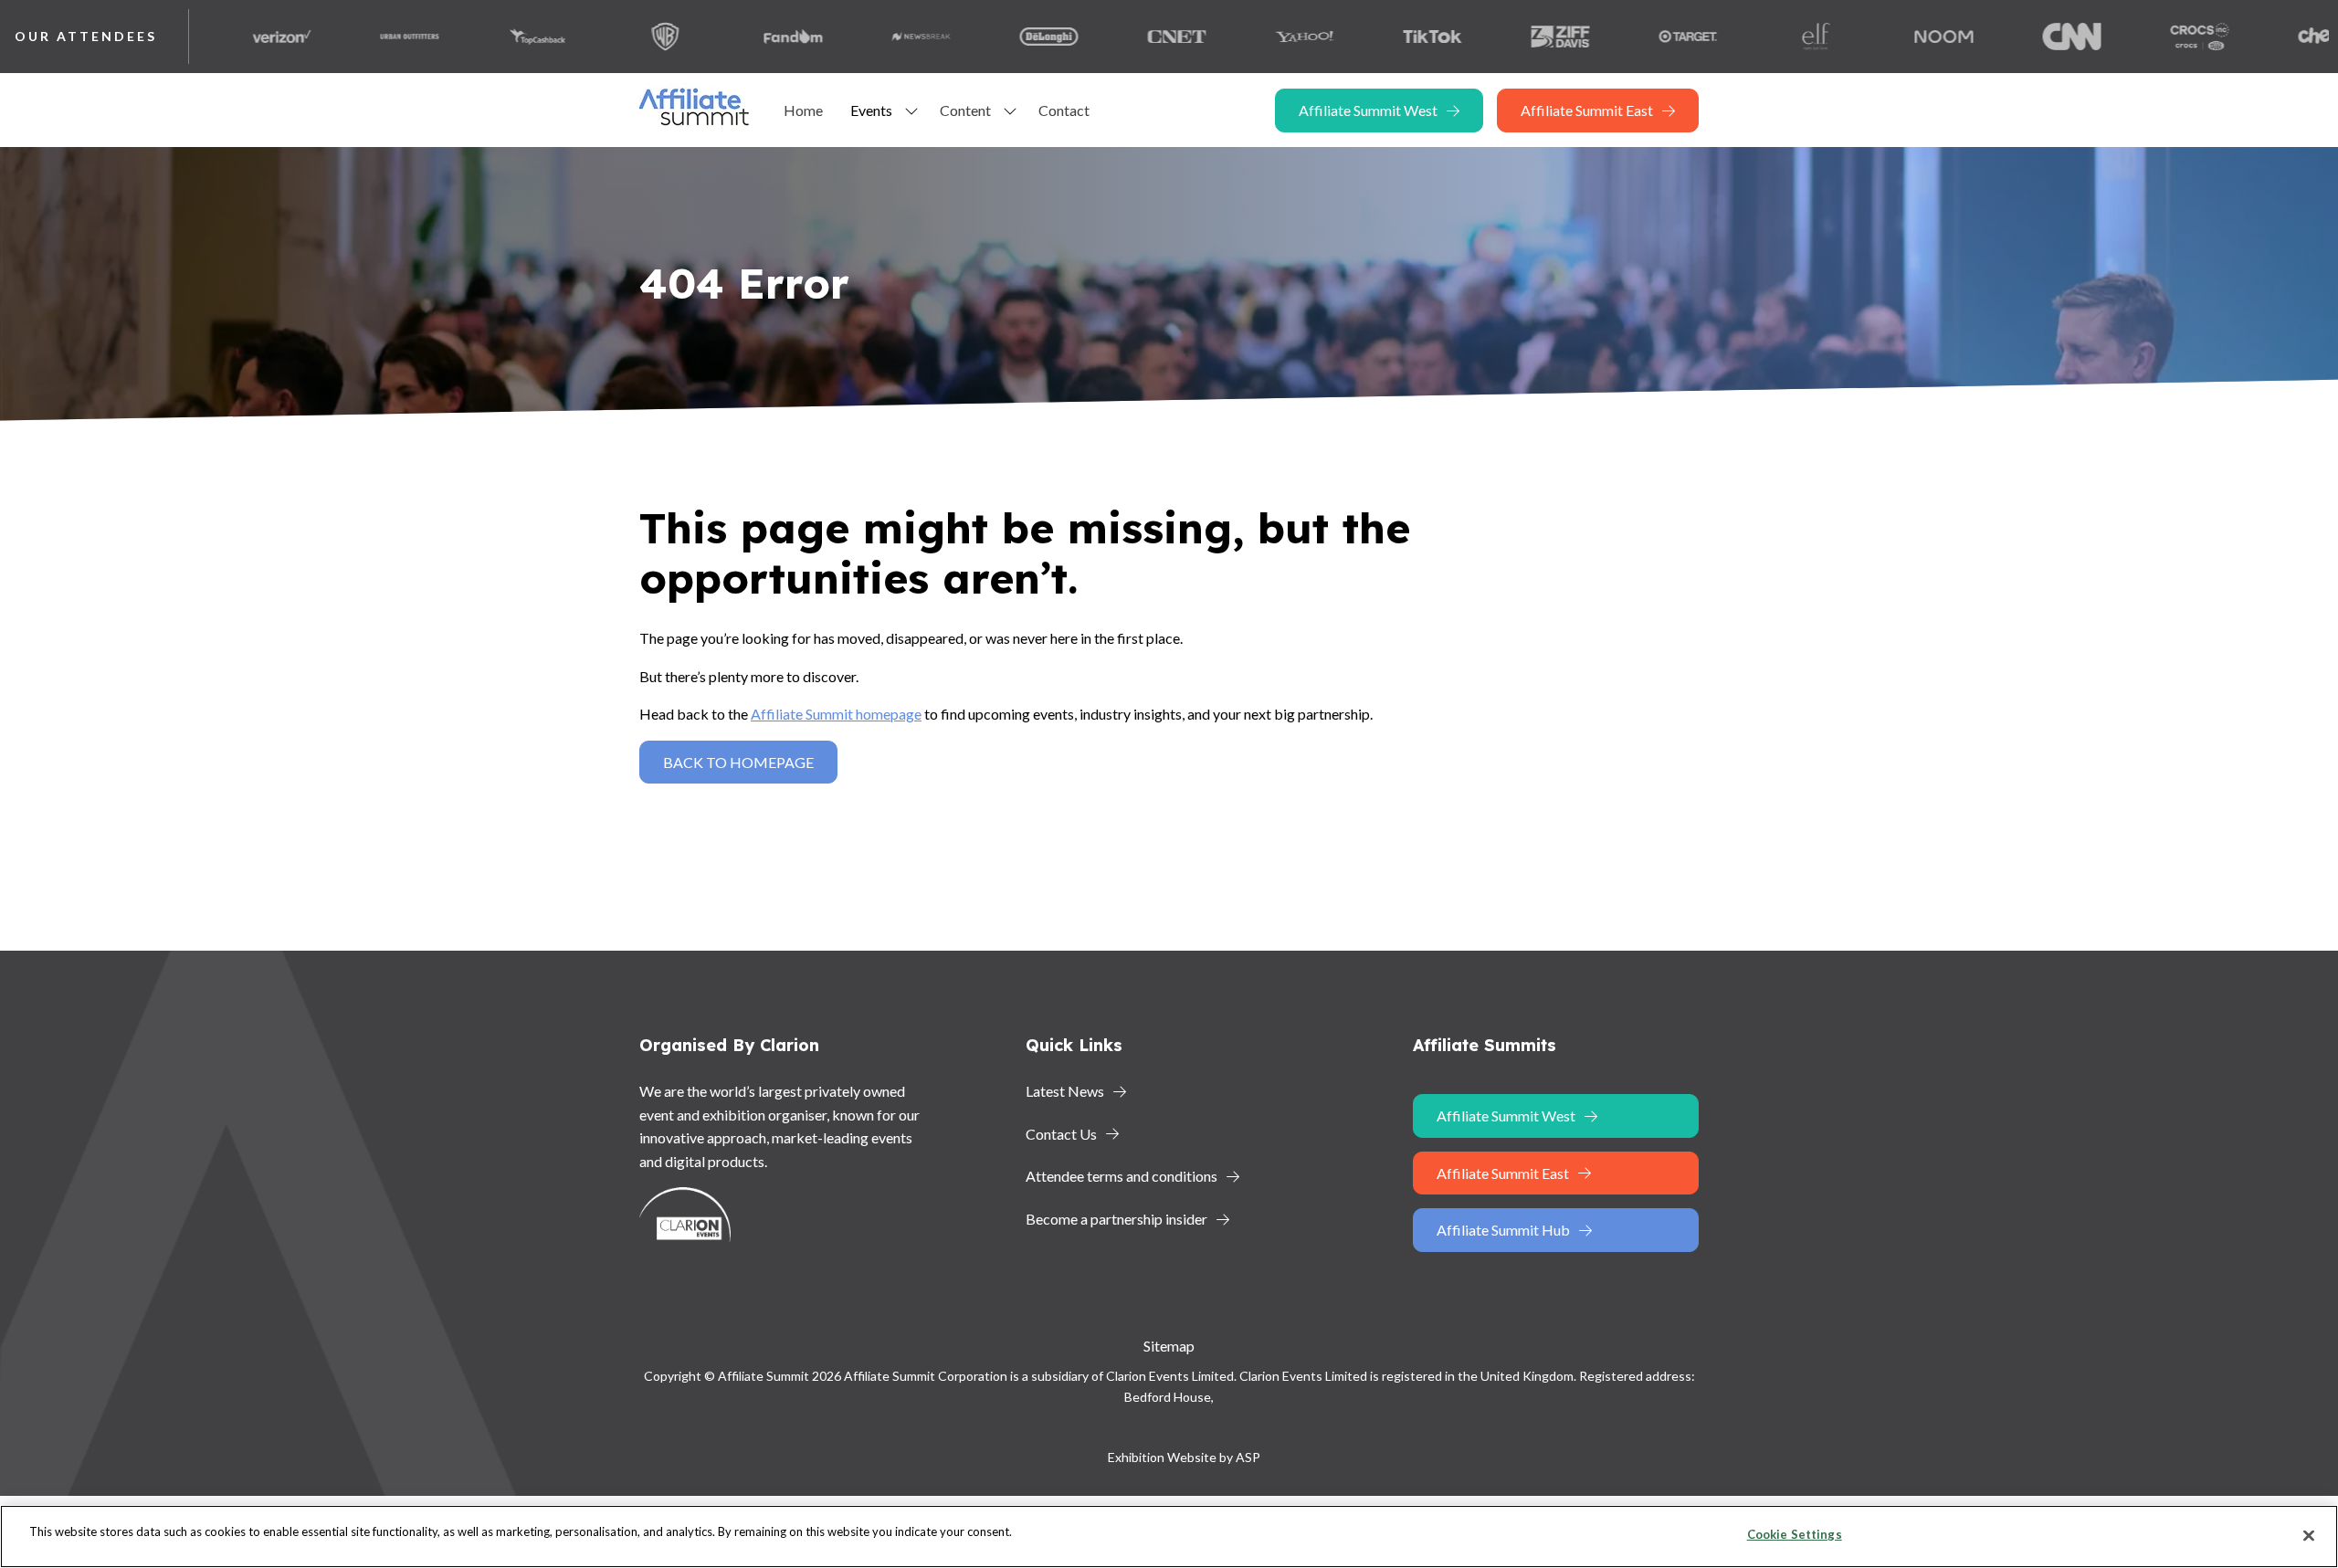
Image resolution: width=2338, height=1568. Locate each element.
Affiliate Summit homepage (836, 714)
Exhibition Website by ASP (1184, 1457)
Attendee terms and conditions (1122, 1176)
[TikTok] (1381, 37)
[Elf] (1764, 37)
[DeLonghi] (997, 37)
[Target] (1637, 37)
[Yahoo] (1253, 37)
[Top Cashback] (486, 37)
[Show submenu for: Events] (911, 110)
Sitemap (1169, 1346)
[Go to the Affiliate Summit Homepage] (698, 126)
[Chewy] (2276, 37)
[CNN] (2020, 37)
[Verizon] (230, 37)
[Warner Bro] (614, 37)
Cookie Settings (1795, 1534)
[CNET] (1125, 37)
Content (965, 110)
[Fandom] (742, 37)
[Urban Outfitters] (358, 37)
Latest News (1065, 1091)
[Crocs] (2148, 37)
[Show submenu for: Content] (1010, 110)
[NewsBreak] (869, 37)
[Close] (2309, 1535)
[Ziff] (1509, 37)
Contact (1064, 110)
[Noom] (1892, 37)
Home (803, 110)
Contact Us (1061, 1134)
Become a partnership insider (1116, 1219)
